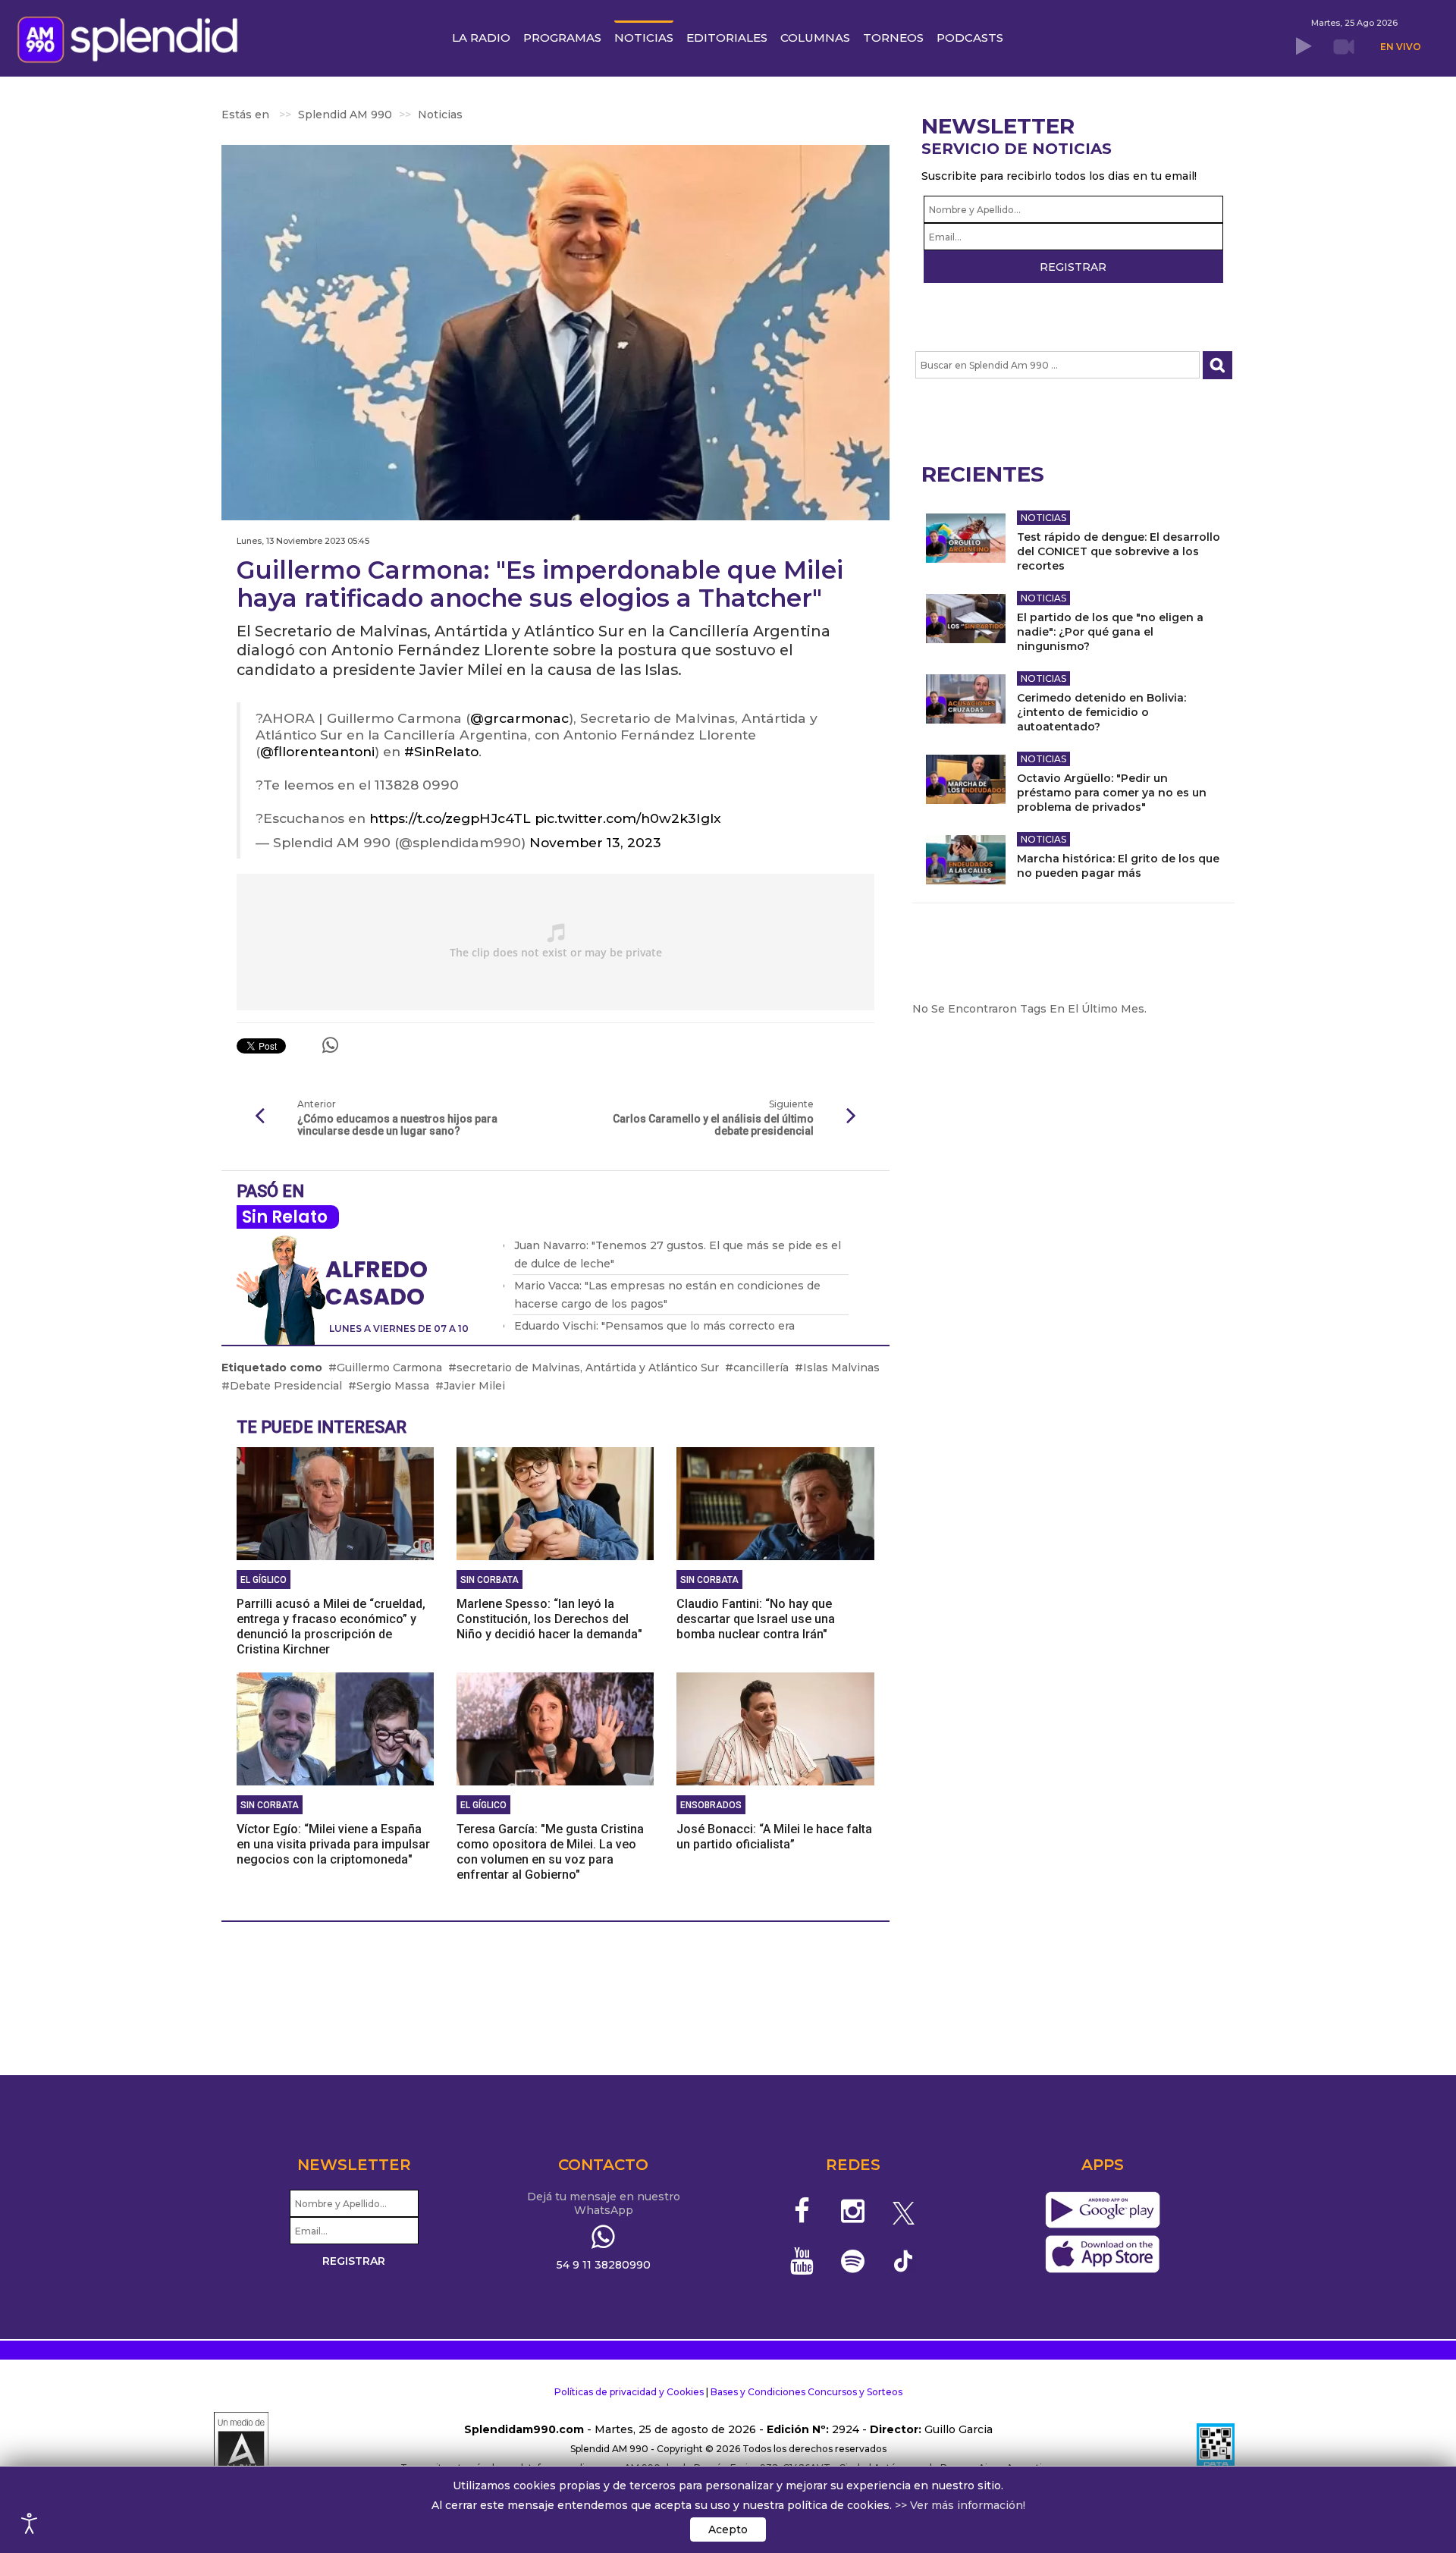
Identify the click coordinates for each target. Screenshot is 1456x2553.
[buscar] (1218, 365)
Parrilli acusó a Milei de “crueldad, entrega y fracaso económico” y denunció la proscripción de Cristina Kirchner (331, 1627)
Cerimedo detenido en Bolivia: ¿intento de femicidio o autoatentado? (1101, 712)
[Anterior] (259, 1116)
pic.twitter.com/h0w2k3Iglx (628, 818)
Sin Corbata (490, 1580)
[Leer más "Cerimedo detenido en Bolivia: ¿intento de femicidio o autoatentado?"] (966, 699)
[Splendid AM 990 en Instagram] (853, 2211)
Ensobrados (711, 1805)
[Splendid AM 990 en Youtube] (803, 2261)
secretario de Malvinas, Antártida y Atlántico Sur (588, 1368)
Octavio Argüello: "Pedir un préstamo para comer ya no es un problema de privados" (1112, 793)
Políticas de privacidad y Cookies (629, 2392)
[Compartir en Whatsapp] (330, 1045)
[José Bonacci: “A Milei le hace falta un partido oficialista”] (775, 1728)
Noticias (1043, 518)
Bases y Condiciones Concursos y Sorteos (806, 2392)
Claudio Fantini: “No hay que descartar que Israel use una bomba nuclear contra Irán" (756, 1619)
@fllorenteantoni (317, 751)
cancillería (761, 1368)
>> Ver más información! (960, 2505)
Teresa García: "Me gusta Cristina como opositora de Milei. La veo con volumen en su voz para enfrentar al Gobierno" (550, 1852)
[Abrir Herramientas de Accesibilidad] (30, 2523)
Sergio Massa (393, 1386)
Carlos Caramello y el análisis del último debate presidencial (713, 1125)
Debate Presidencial (286, 1386)
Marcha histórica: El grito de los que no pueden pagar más (1118, 866)
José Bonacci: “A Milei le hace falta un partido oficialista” (774, 1837)
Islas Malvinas (841, 1368)
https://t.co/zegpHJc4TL (450, 818)
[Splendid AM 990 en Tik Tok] (904, 2260)
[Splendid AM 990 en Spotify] (853, 2261)
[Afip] (1216, 2449)
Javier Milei (474, 1386)
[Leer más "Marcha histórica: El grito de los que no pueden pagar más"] (966, 860)
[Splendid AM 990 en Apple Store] (1102, 2255)
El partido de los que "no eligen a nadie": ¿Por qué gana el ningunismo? (1110, 632)
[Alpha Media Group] (241, 2449)
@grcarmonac (519, 718)
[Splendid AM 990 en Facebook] (803, 2211)
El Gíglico (264, 1580)
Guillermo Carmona (389, 1368)
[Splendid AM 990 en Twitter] (904, 2211)
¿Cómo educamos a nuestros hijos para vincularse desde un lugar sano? (397, 1125)
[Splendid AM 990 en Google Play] (1102, 2211)
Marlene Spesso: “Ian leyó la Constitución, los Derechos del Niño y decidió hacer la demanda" (549, 1619)
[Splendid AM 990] (132, 38)
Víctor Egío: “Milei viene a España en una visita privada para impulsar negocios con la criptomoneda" (333, 1844)
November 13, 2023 (595, 842)
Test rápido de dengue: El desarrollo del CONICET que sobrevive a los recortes (1119, 551)
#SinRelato (441, 751)
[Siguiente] (852, 1116)
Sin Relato (285, 1217)
